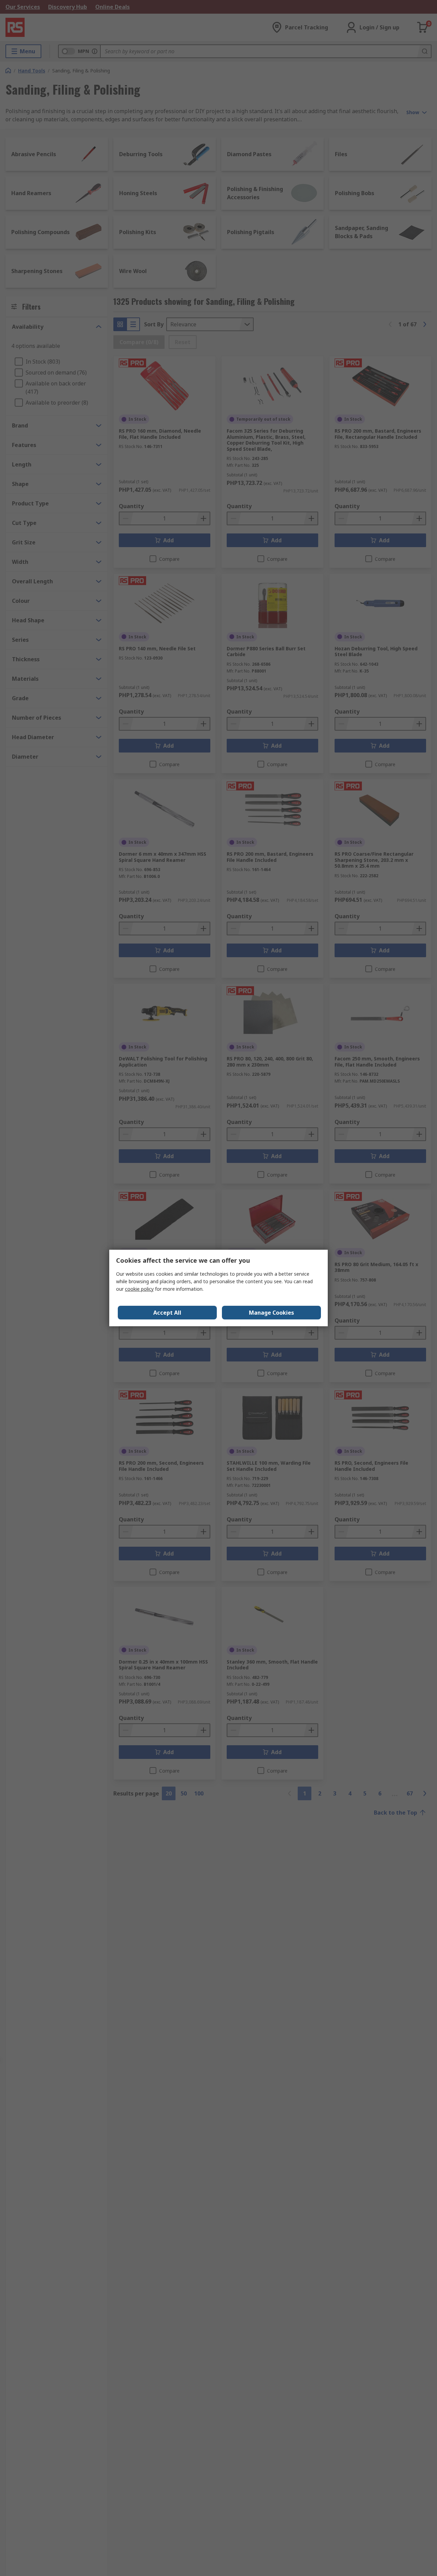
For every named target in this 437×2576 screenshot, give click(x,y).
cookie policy (139, 1289)
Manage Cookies (271, 1313)
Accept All (167, 1313)
